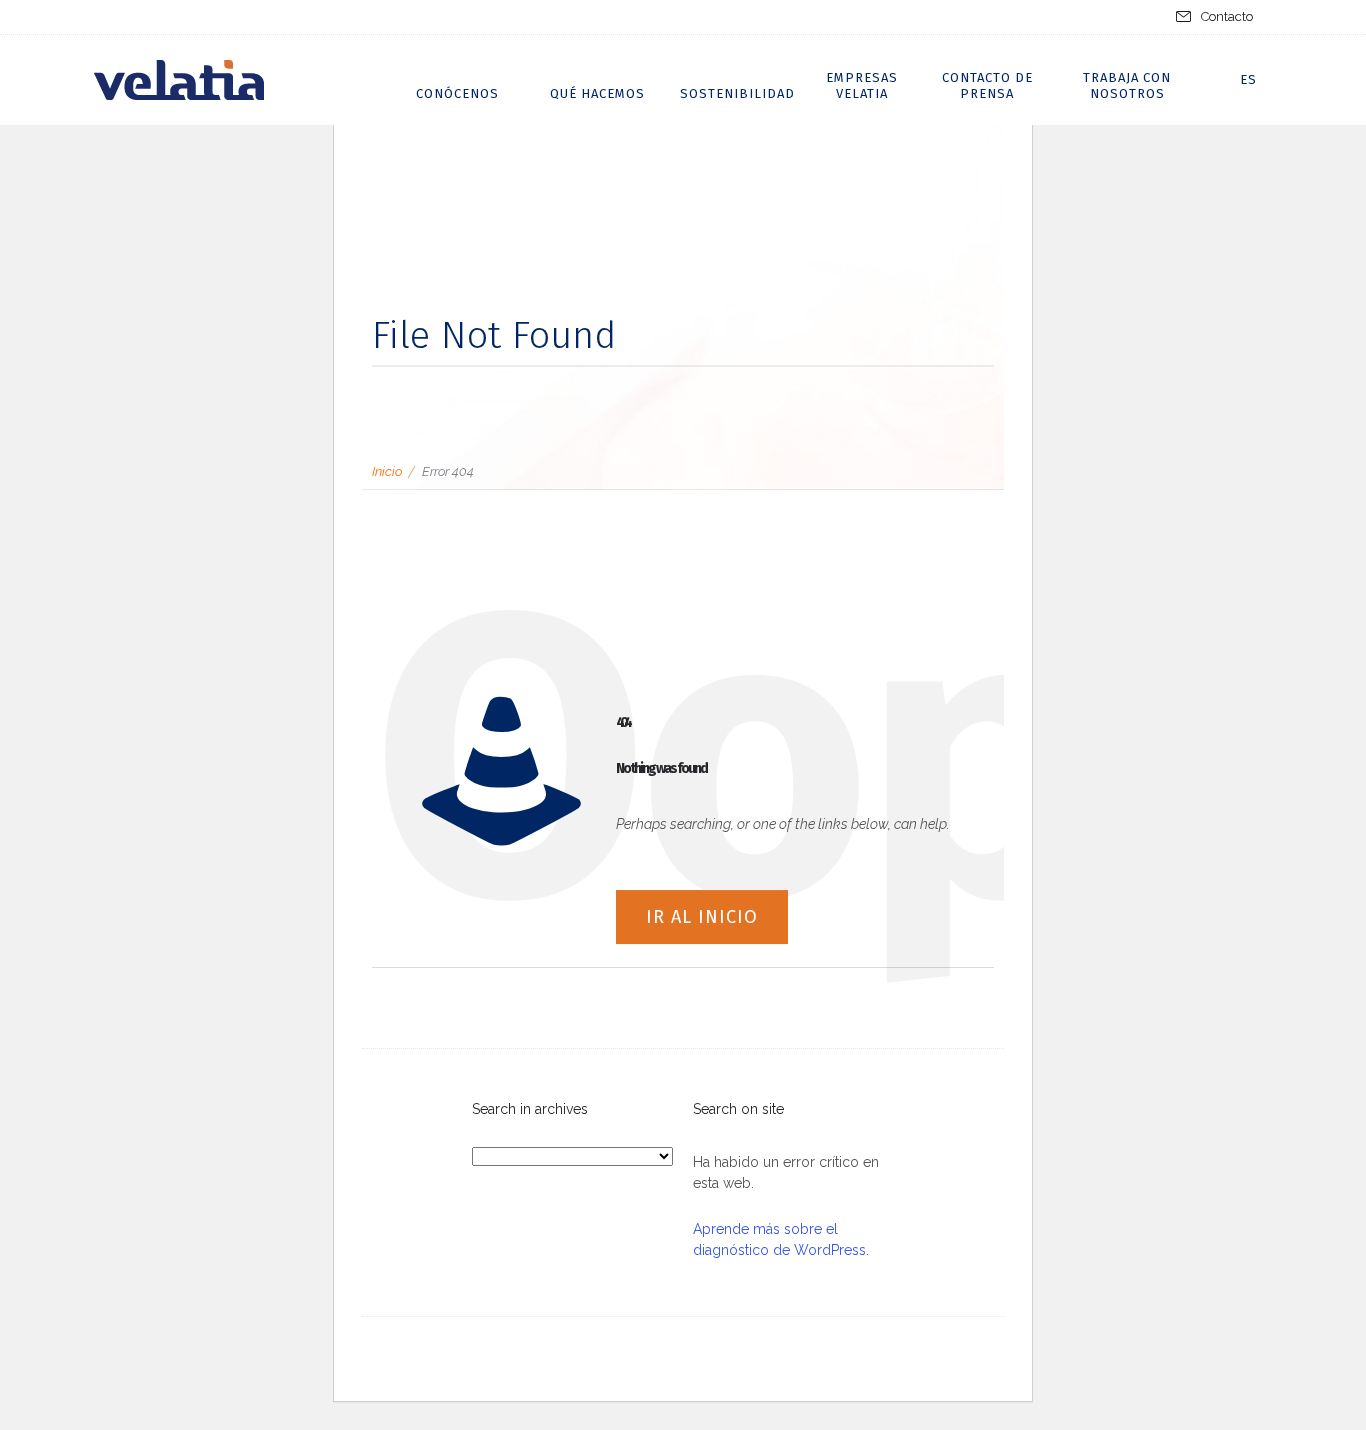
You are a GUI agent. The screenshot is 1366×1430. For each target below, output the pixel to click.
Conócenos (457, 93)
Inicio (387, 471)
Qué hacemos (597, 93)
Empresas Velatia (862, 85)
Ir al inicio (702, 917)
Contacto (1227, 16)
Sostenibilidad (737, 93)
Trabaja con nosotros (1127, 85)
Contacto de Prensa (987, 85)
